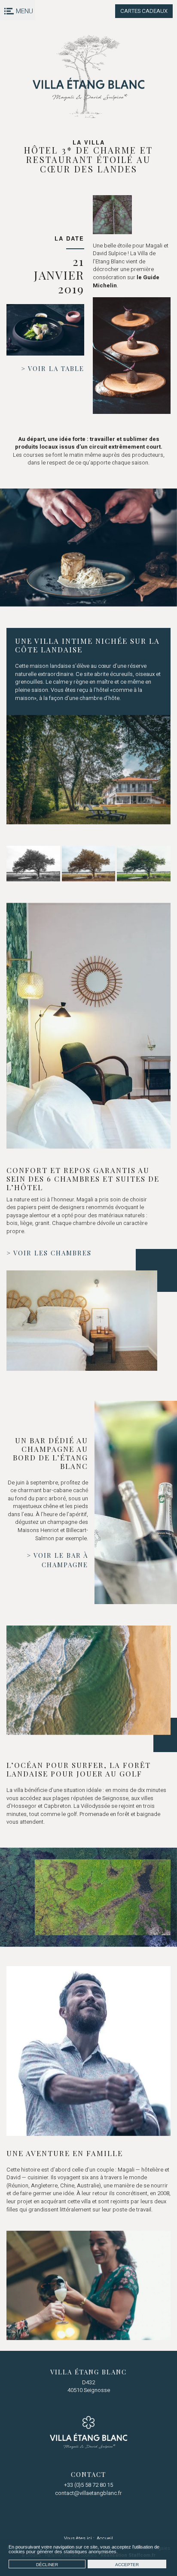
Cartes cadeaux (144, 11)
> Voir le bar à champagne (57, 1560)
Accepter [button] (127, 2565)
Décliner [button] (47, 2565)
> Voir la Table (53, 368)
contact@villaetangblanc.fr (88, 2493)
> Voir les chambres (49, 1253)
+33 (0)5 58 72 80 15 (88, 2485)
